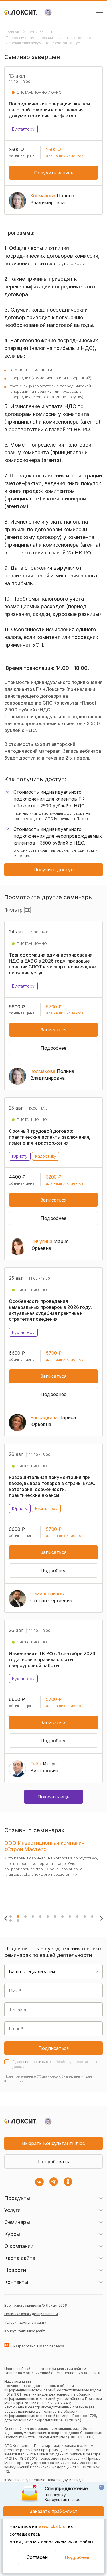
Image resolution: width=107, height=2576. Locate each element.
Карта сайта (20, 2258)
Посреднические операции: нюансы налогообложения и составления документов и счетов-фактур (53, 40)
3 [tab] (25, 1916)
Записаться (53, 1030)
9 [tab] (70, 1916)
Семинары (38, 32)
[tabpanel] (52, 1873)
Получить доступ (53, 870)
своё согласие (36, 2062)
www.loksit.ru (52, 2526)
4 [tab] (33, 1916)
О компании (19, 2246)
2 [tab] (18, 1916)
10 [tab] (77, 1916)
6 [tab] (48, 1916)
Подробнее (77, 2557)
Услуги (12, 2210)
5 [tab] (40, 1916)
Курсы (12, 2234)
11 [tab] (85, 1916)
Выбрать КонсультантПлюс (53, 2143)
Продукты (17, 2198)
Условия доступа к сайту (25, 2322)
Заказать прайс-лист (54, 2511)
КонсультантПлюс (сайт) (25, 2331)
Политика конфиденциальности (31, 2314)
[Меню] (99, 13)
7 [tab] (55, 1916)
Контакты (16, 2282)
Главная (13, 32)
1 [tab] (11, 1916)
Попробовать (53, 2162)
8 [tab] (62, 1916)
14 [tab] (18, 1920)
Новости (15, 2270)
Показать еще (53, 1797)
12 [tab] (92, 1916)
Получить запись (54, 173)
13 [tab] (11, 1920)
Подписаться (53, 2048)
